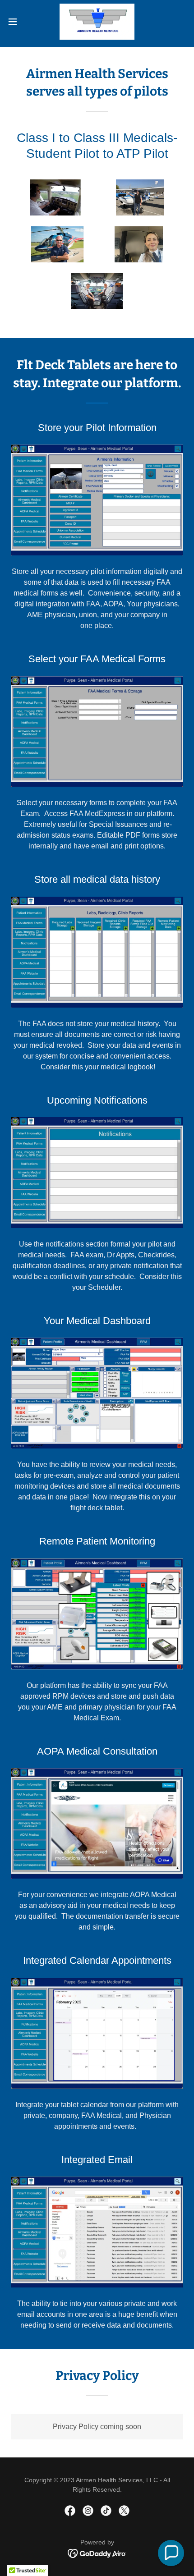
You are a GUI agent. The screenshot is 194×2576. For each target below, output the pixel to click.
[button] (18, 22)
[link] (97, 22)
